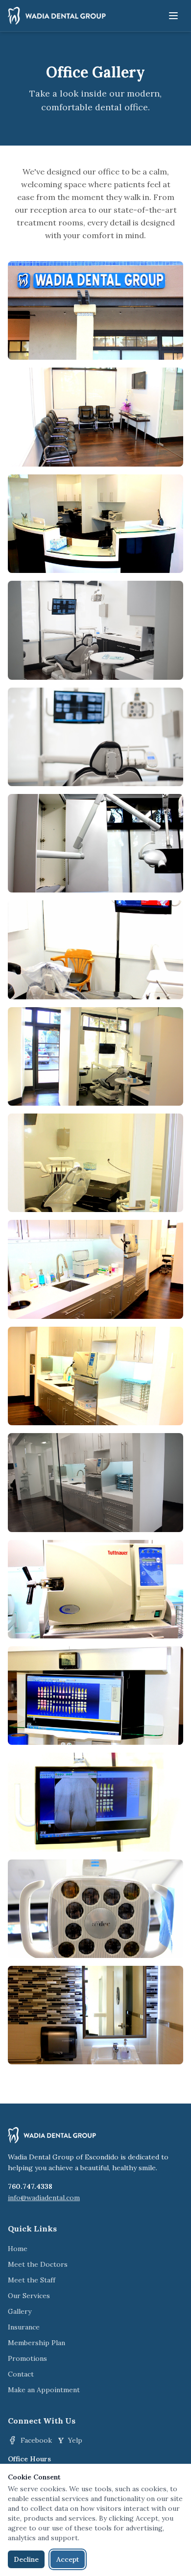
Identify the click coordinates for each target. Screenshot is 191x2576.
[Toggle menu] (173, 16)
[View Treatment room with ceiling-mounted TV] (95, 950)
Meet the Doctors (38, 2264)
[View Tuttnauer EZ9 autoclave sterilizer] (95, 1589)
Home (18, 2249)
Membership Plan (36, 2343)
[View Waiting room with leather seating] (95, 417)
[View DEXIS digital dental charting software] (95, 1696)
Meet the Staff (32, 2280)
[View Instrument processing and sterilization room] (95, 1482)
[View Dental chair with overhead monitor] (95, 737)
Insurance (24, 2327)
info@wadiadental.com (44, 2198)
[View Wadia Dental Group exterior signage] (95, 310)
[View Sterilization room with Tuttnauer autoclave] (95, 1376)
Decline (26, 2559)
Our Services (29, 2296)
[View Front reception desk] (95, 524)
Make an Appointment (44, 2390)
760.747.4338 (30, 2186)
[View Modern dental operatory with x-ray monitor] (95, 630)
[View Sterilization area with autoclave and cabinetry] (95, 1269)
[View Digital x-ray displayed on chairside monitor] (95, 1802)
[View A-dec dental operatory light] (95, 1909)
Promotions (27, 2358)
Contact (21, 2374)
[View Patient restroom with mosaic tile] (95, 2015)
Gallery (20, 2311)
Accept (68, 2559)
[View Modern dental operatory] (95, 1056)
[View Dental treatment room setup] (95, 843)
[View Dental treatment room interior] (95, 1163)
